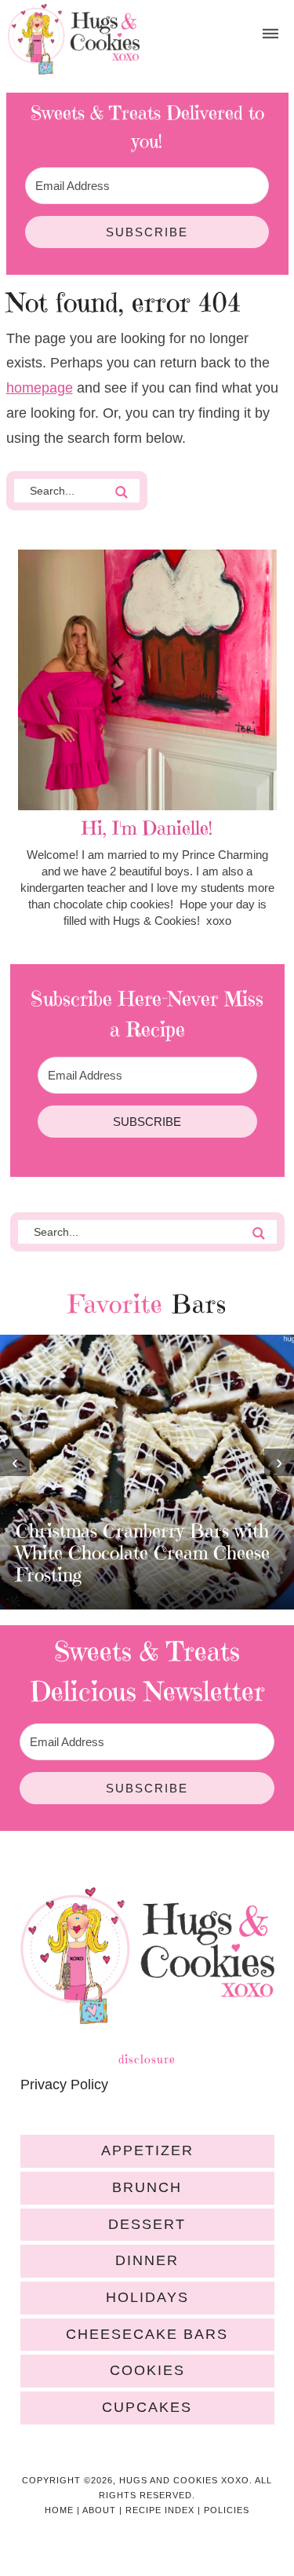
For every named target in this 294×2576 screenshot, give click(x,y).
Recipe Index (160, 2510)
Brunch (147, 2187)
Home (59, 2510)
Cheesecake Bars (147, 2334)
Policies (227, 2510)
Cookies (147, 2370)
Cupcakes (147, 2407)
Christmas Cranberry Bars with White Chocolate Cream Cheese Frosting (143, 1553)
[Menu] (270, 34)
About (99, 2510)
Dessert (147, 2224)
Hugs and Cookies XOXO (74, 39)
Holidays (147, 2297)
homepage (40, 388)
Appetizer (147, 2150)
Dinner (147, 2260)
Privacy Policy (64, 2085)
